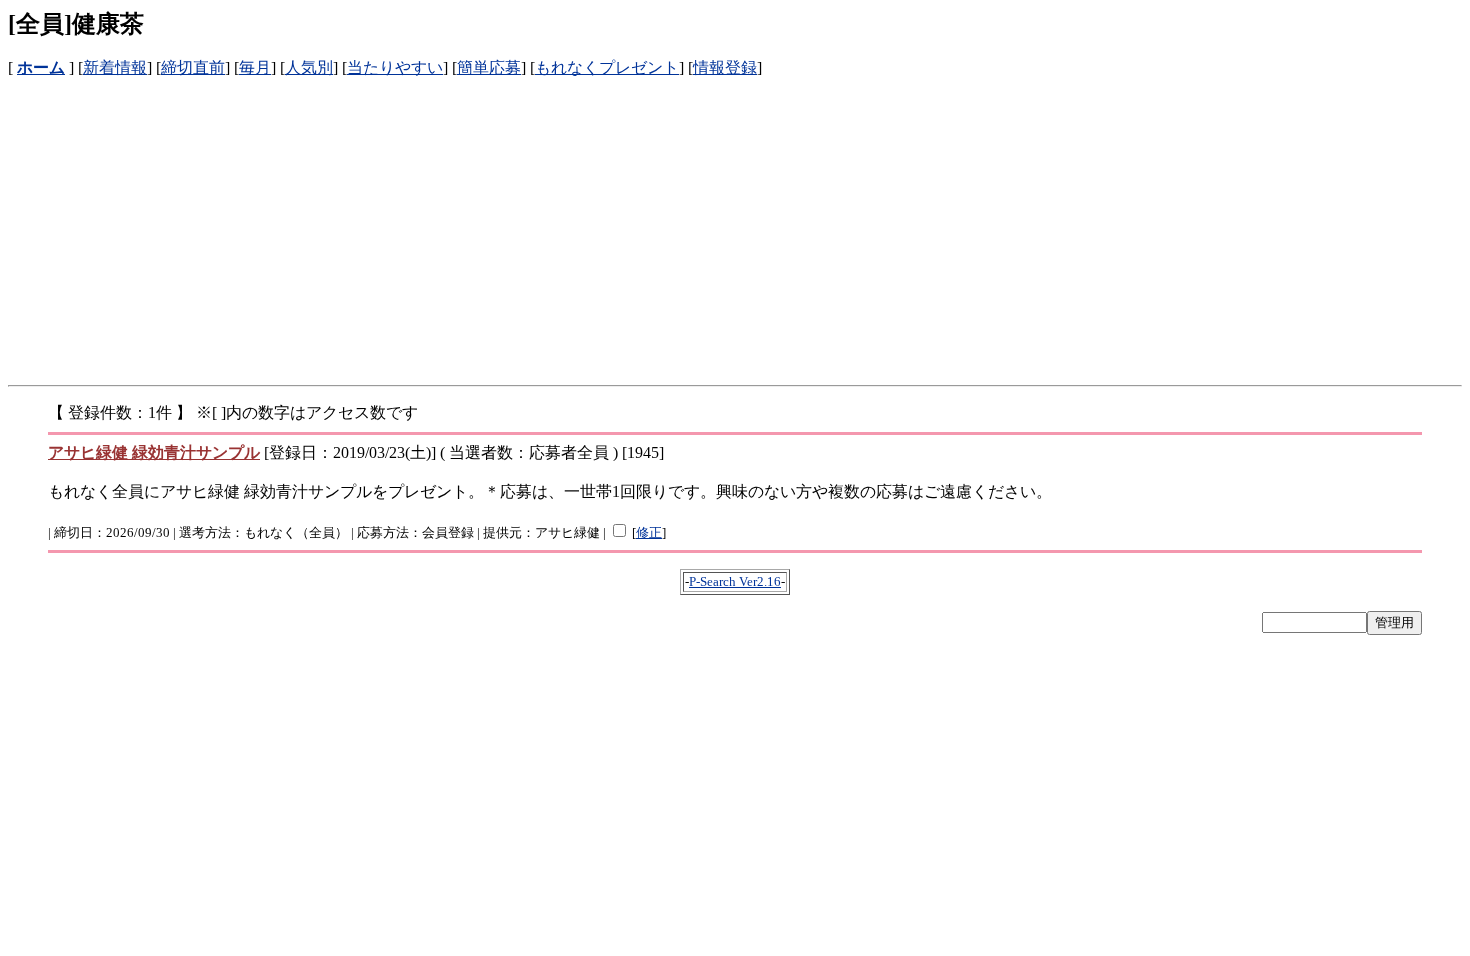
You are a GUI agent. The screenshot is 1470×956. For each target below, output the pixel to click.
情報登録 (725, 67)
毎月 (255, 67)
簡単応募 (489, 67)
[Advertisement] (608, 219)
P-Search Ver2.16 (735, 581)
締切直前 (193, 67)
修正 (649, 532)
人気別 (309, 67)
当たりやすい (395, 67)
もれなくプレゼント (607, 67)
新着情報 (115, 67)
